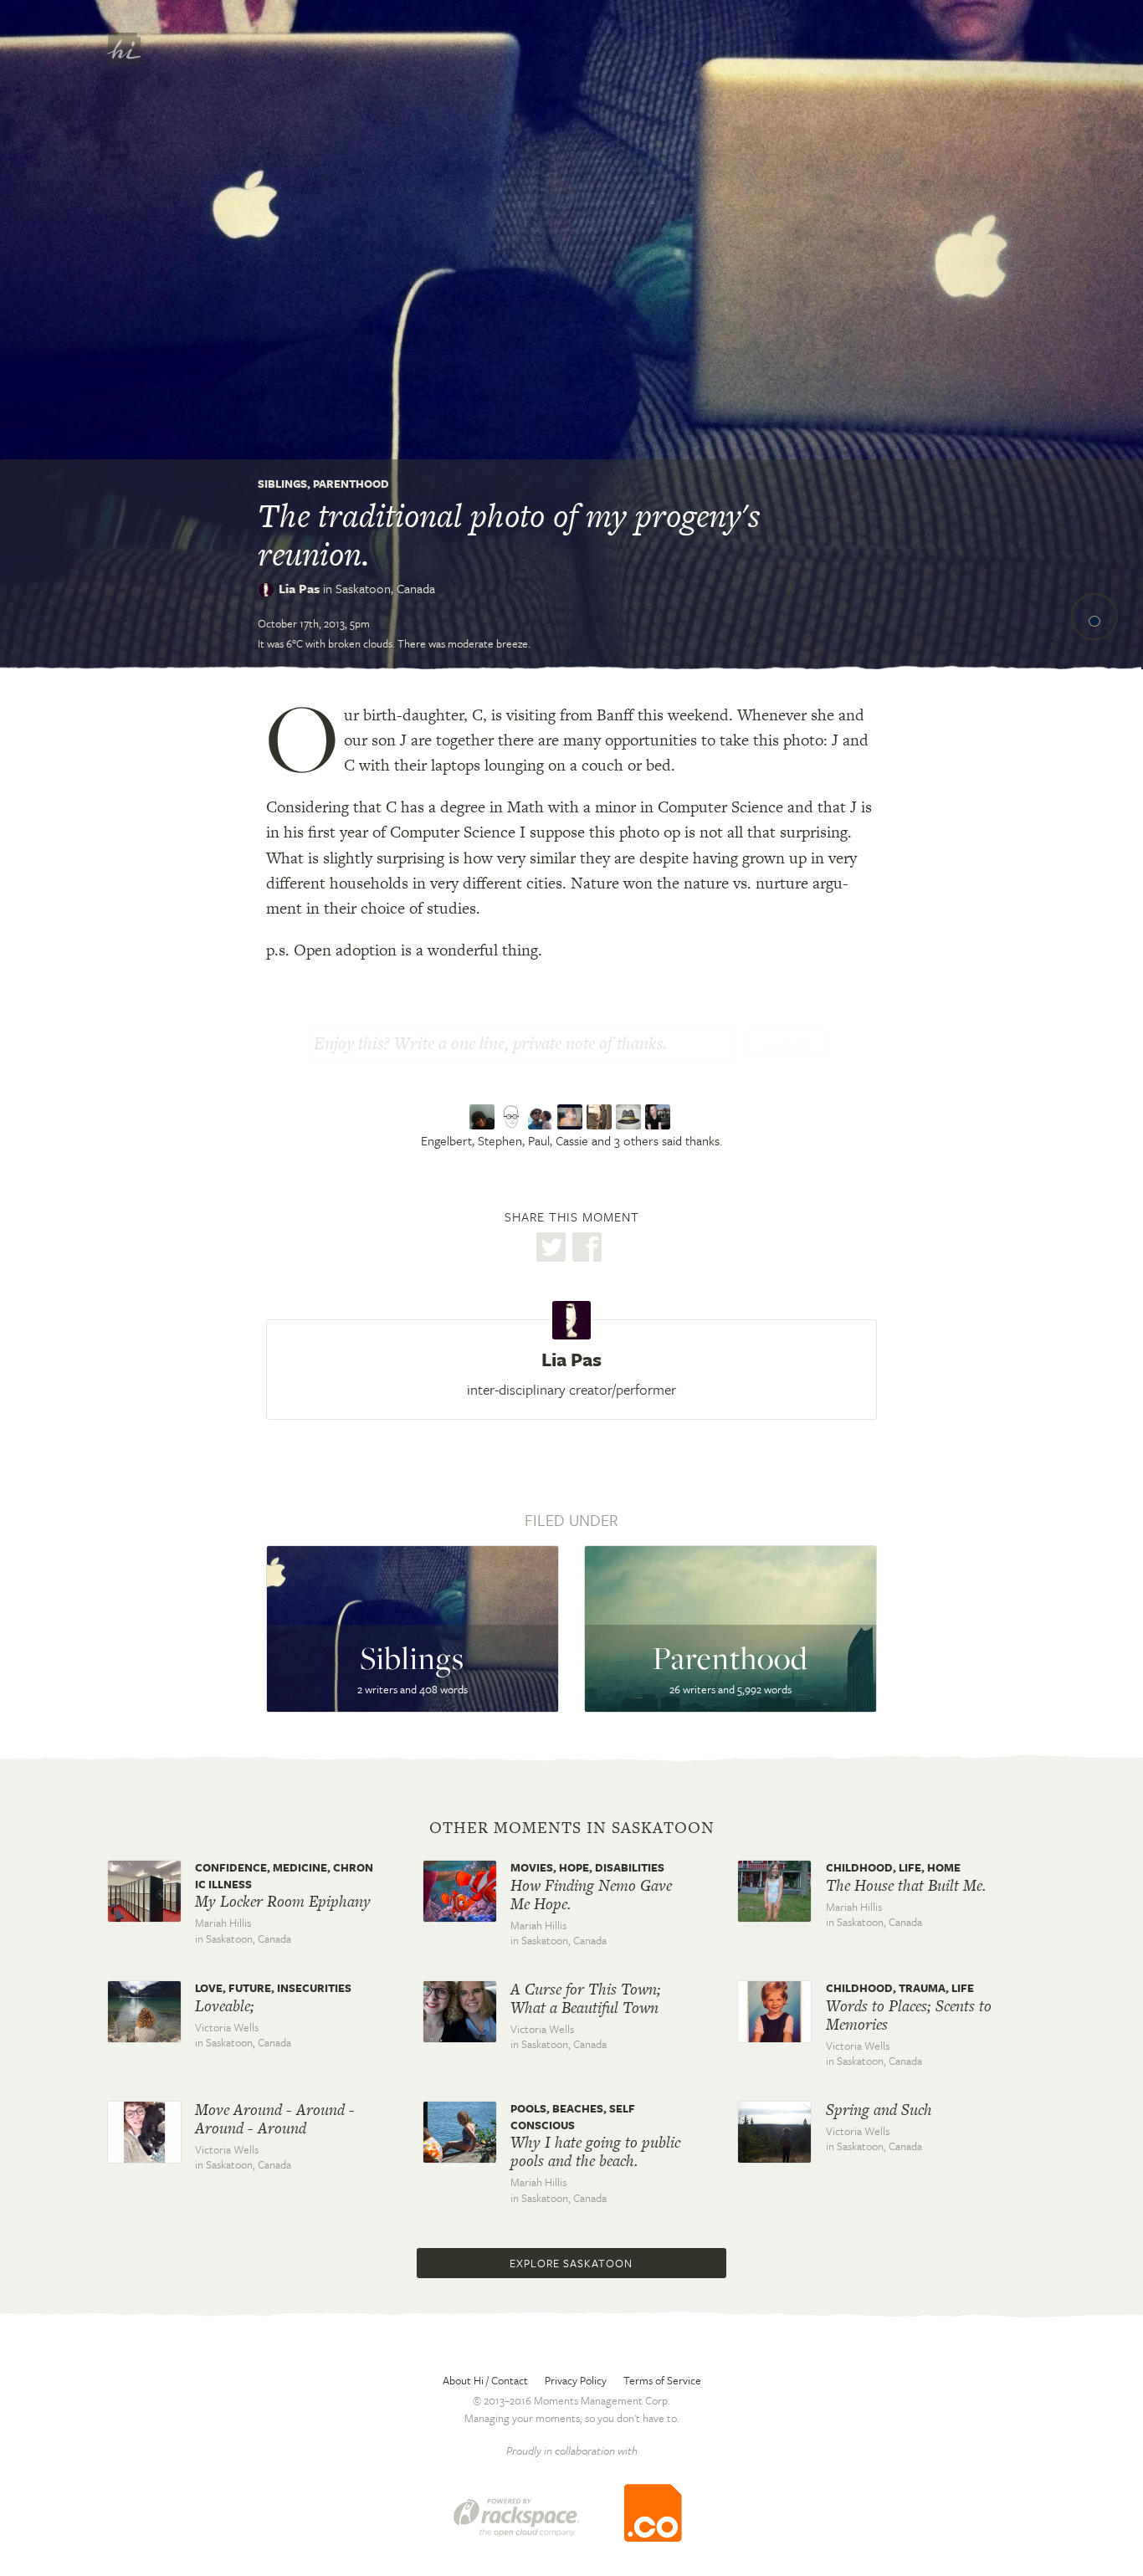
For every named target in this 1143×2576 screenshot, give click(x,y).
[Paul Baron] (543, 1117)
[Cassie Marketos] (572, 1117)
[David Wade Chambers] (601, 1117)
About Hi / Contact (485, 2380)
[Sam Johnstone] (660, 1117)
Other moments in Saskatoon (572, 1828)
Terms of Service (662, 2380)
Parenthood (351, 484)
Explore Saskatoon (571, 2263)
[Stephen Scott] (513, 1117)
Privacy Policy (576, 2380)
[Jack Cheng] (630, 1117)
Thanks (787, 1045)
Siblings (282, 484)
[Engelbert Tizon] (484, 1117)
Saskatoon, (385, 588)
